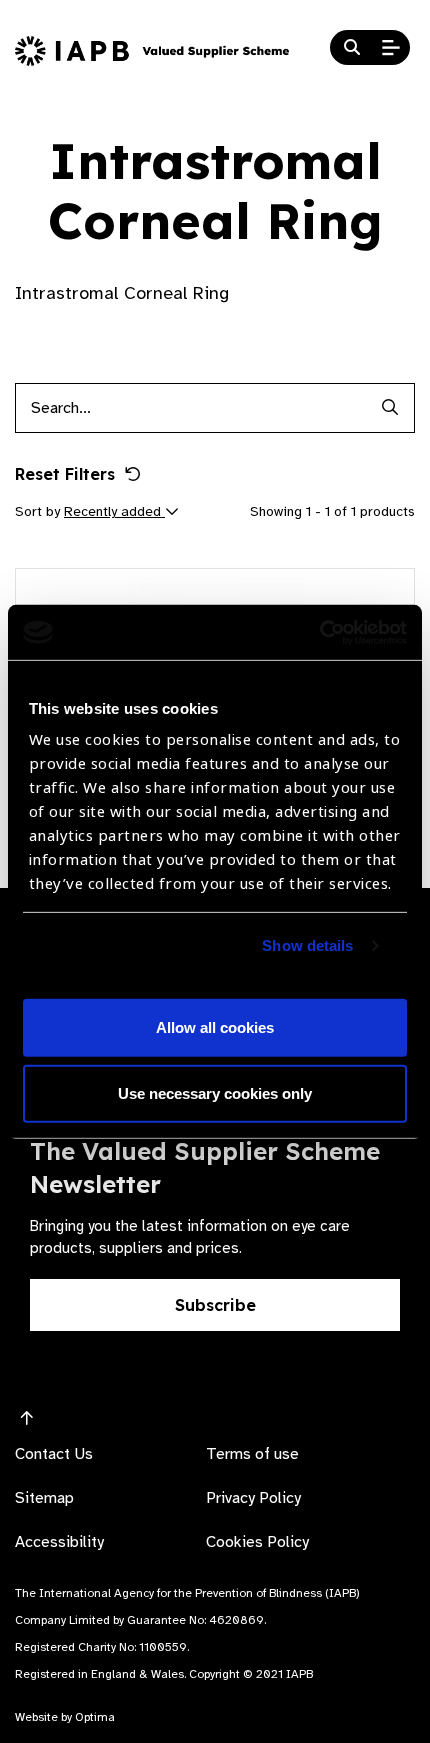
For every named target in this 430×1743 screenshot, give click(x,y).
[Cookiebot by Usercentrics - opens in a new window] (319, 632)
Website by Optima (65, 1717)
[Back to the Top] (27, 1419)
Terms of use (252, 1454)
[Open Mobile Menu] (391, 48)
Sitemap (44, 1498)
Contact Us (54, 1454)
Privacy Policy (253, 1498)
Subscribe (215, 1305)
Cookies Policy (257, 1542)
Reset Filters (65, 474)
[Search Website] (352, 48)
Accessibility (59, 1542)
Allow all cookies (215, 1027)
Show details (307, 945)
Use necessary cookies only (215, 1093)
